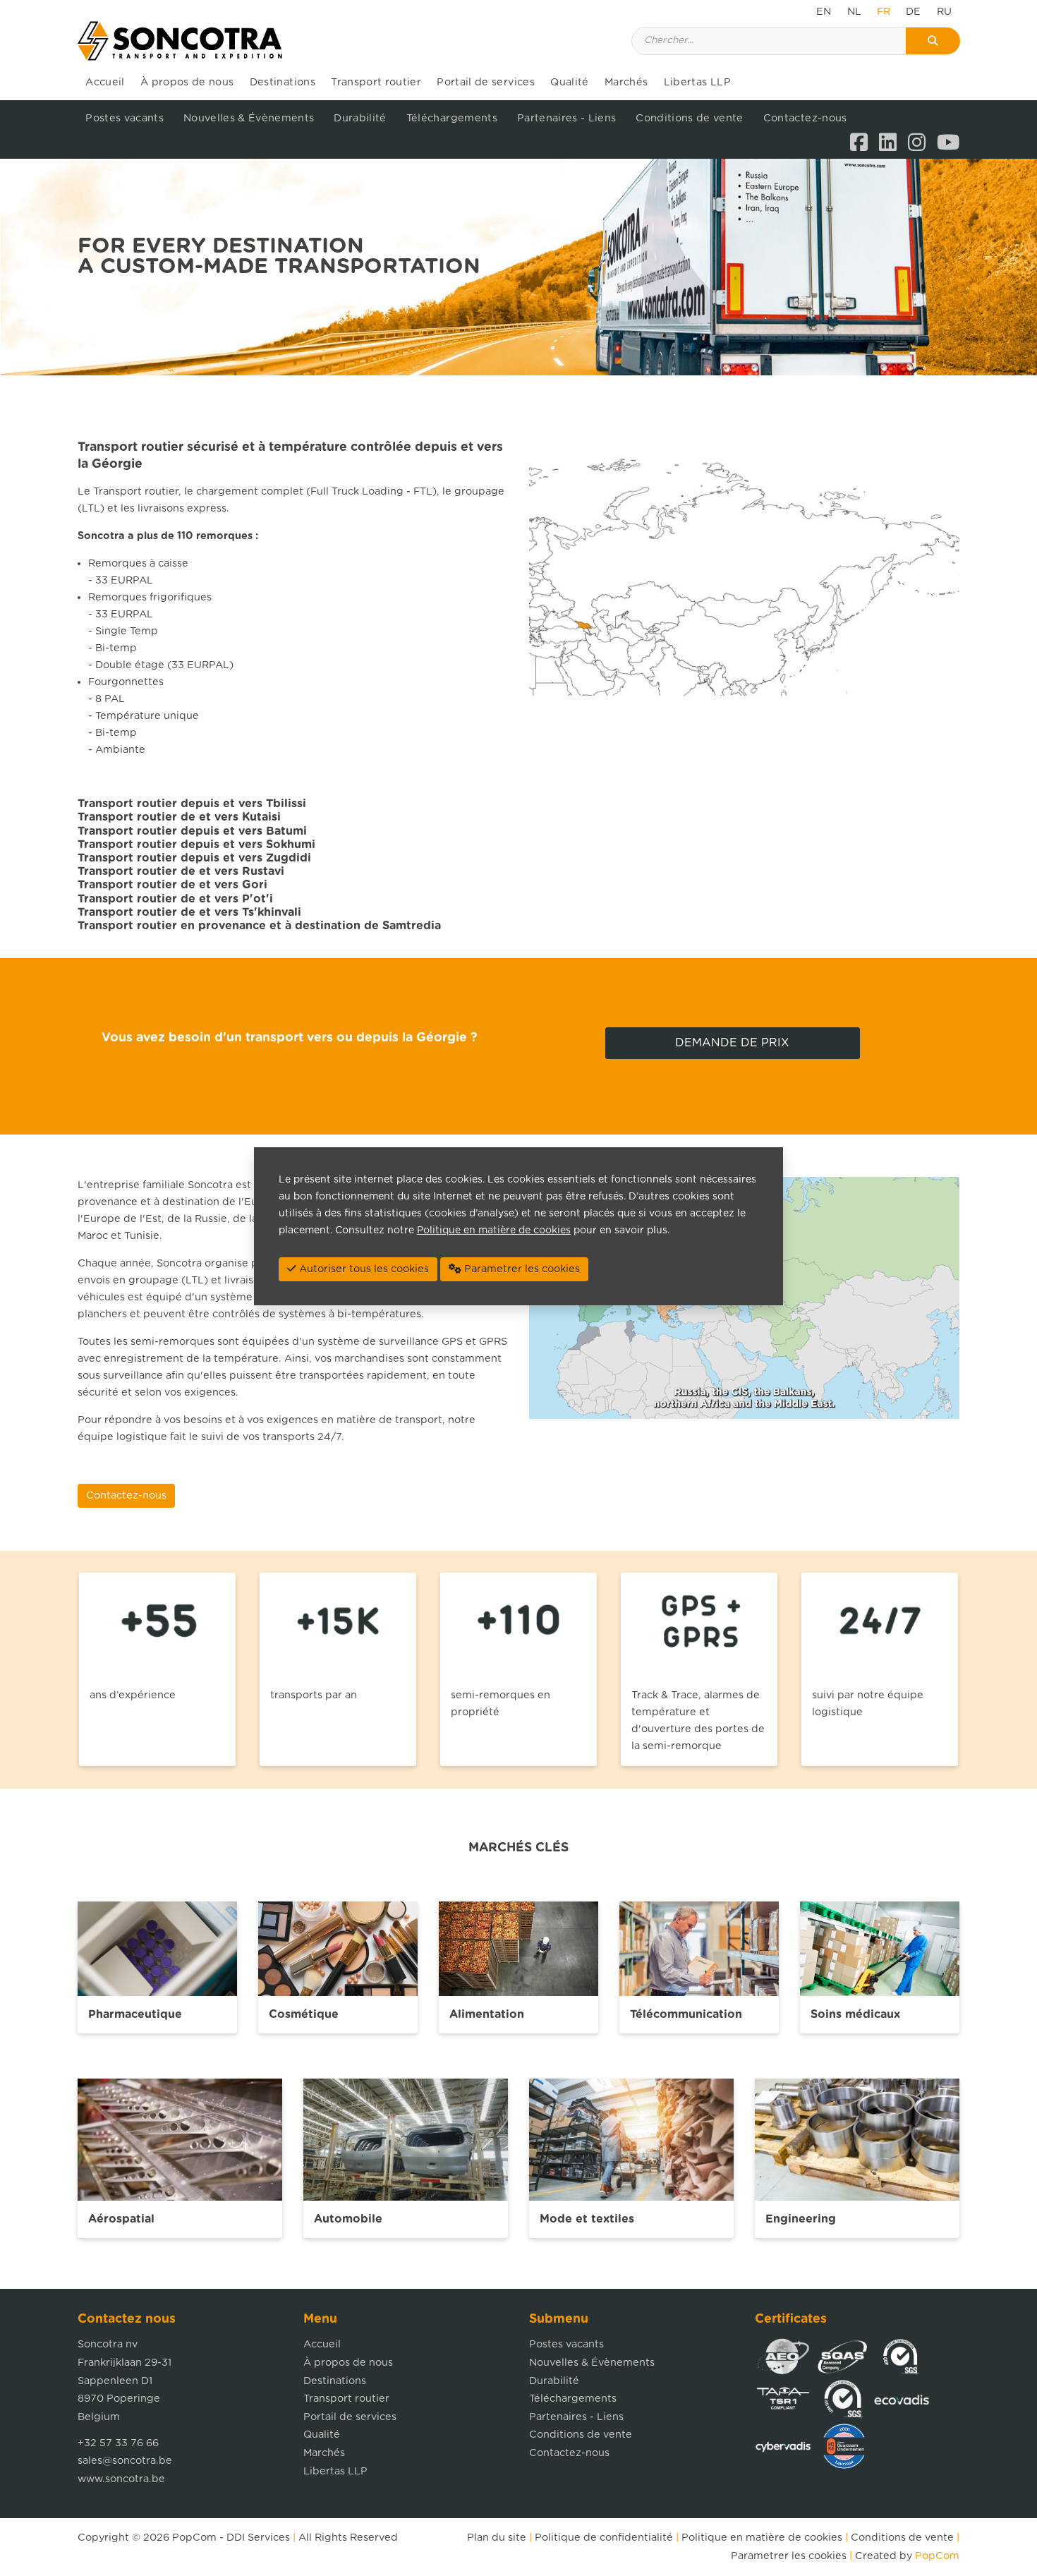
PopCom (194, 2538)
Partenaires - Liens (566, 118)
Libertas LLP (697, 82)
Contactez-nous (805, 118)
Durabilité (360, 118)
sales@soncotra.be (125, 2461)
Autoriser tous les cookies (363, 1269)
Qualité (569, 82)
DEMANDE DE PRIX (732, 1043)
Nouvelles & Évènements (249, 118)
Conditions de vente (689, 118)
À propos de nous (187, 82)
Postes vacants (125, 118)
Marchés (626, 82)
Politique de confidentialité (604, 2538)
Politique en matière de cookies (762, 2538)
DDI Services (258, 2538)
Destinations (283, 82)
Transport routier (376, 82)
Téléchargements (452, 118)
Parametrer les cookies (789, 2556)
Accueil (105, 82)
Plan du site (497, 2538)
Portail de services (485, 82)
